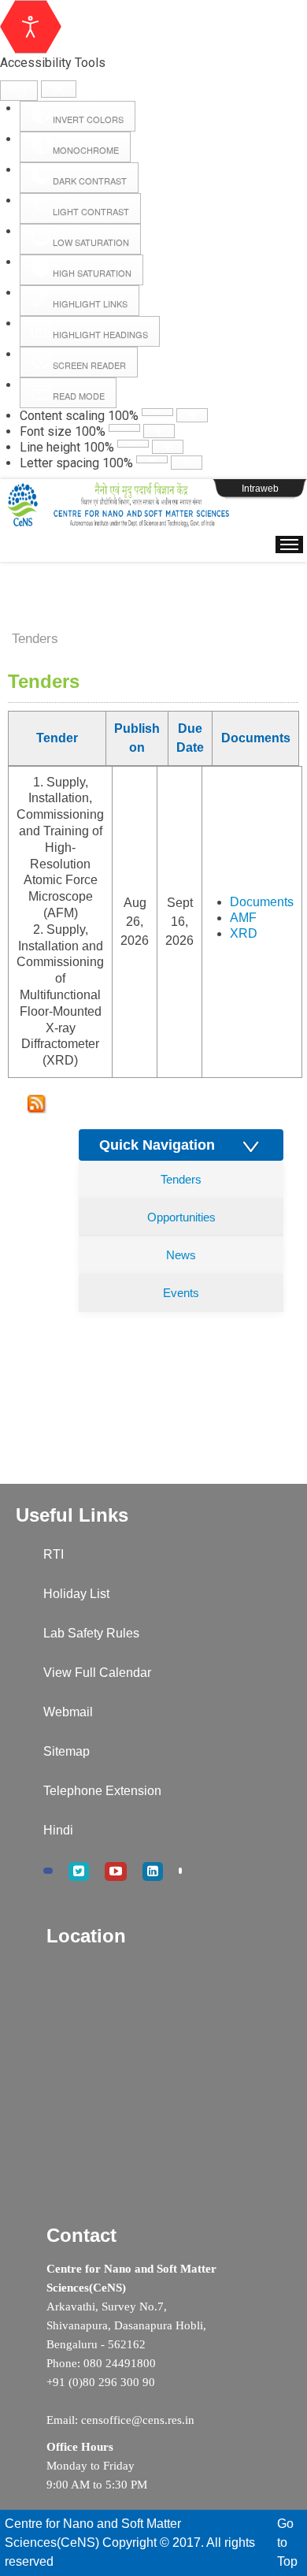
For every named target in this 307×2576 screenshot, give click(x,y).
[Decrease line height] (133, 444)
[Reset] (19, 91)
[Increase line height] (168, 447)
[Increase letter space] (187, 463)
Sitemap (67, 1751)
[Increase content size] (192, 415)
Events (181, 1293)
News (181, 1255)
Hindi (58, 1830)
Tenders (181, 1179)
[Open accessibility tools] (31, 27)
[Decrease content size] (157, 412)
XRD (244, 933)
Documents (262, 902)
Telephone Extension (102, 1791)
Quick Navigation (169, 1145)
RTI (54, 1554)
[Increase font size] (159, 431)
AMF (243, 918)
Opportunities (181, 1217)
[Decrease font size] (124, 428)
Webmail (68, 1712)
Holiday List (76, 1594)
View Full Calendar (97, 1673)
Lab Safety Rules (91, 1633)
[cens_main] (118, 505)
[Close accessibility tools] (59, 89)
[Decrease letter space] (152, 459)
